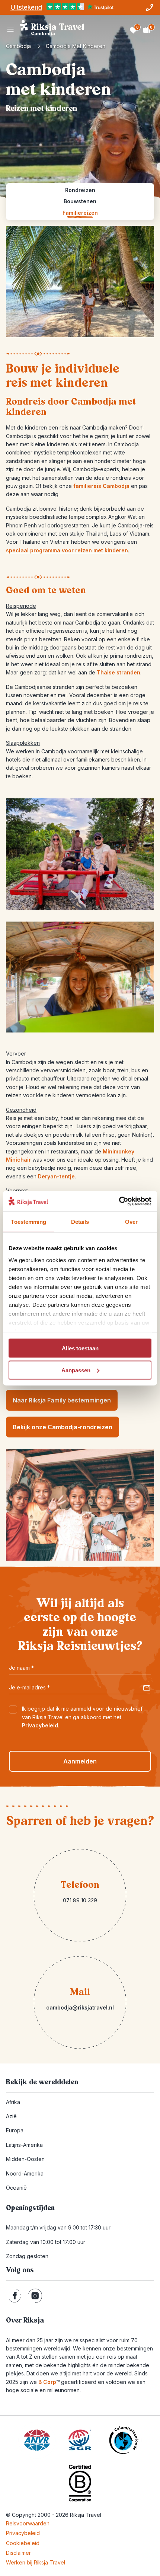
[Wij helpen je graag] (150, 7)
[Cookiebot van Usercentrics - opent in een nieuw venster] (119, 1201)
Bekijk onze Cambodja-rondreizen (63, 1427)
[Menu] (10, 30)
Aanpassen (76, 1370)
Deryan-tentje (56, 1176)
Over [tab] (131, 1222)
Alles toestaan (80, 1348)
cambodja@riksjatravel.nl (80, 2007)
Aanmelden (80, 1761)
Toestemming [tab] (28, 1222)
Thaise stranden (119, 672)
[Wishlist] (133, 30)
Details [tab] (80, 1222)
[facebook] (15, 2296)
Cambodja (18, 46)
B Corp (49, 2382)
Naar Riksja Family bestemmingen (62, 1400)
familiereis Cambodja (101, 486)
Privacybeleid (40, 1725)
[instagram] (35, 2296)
